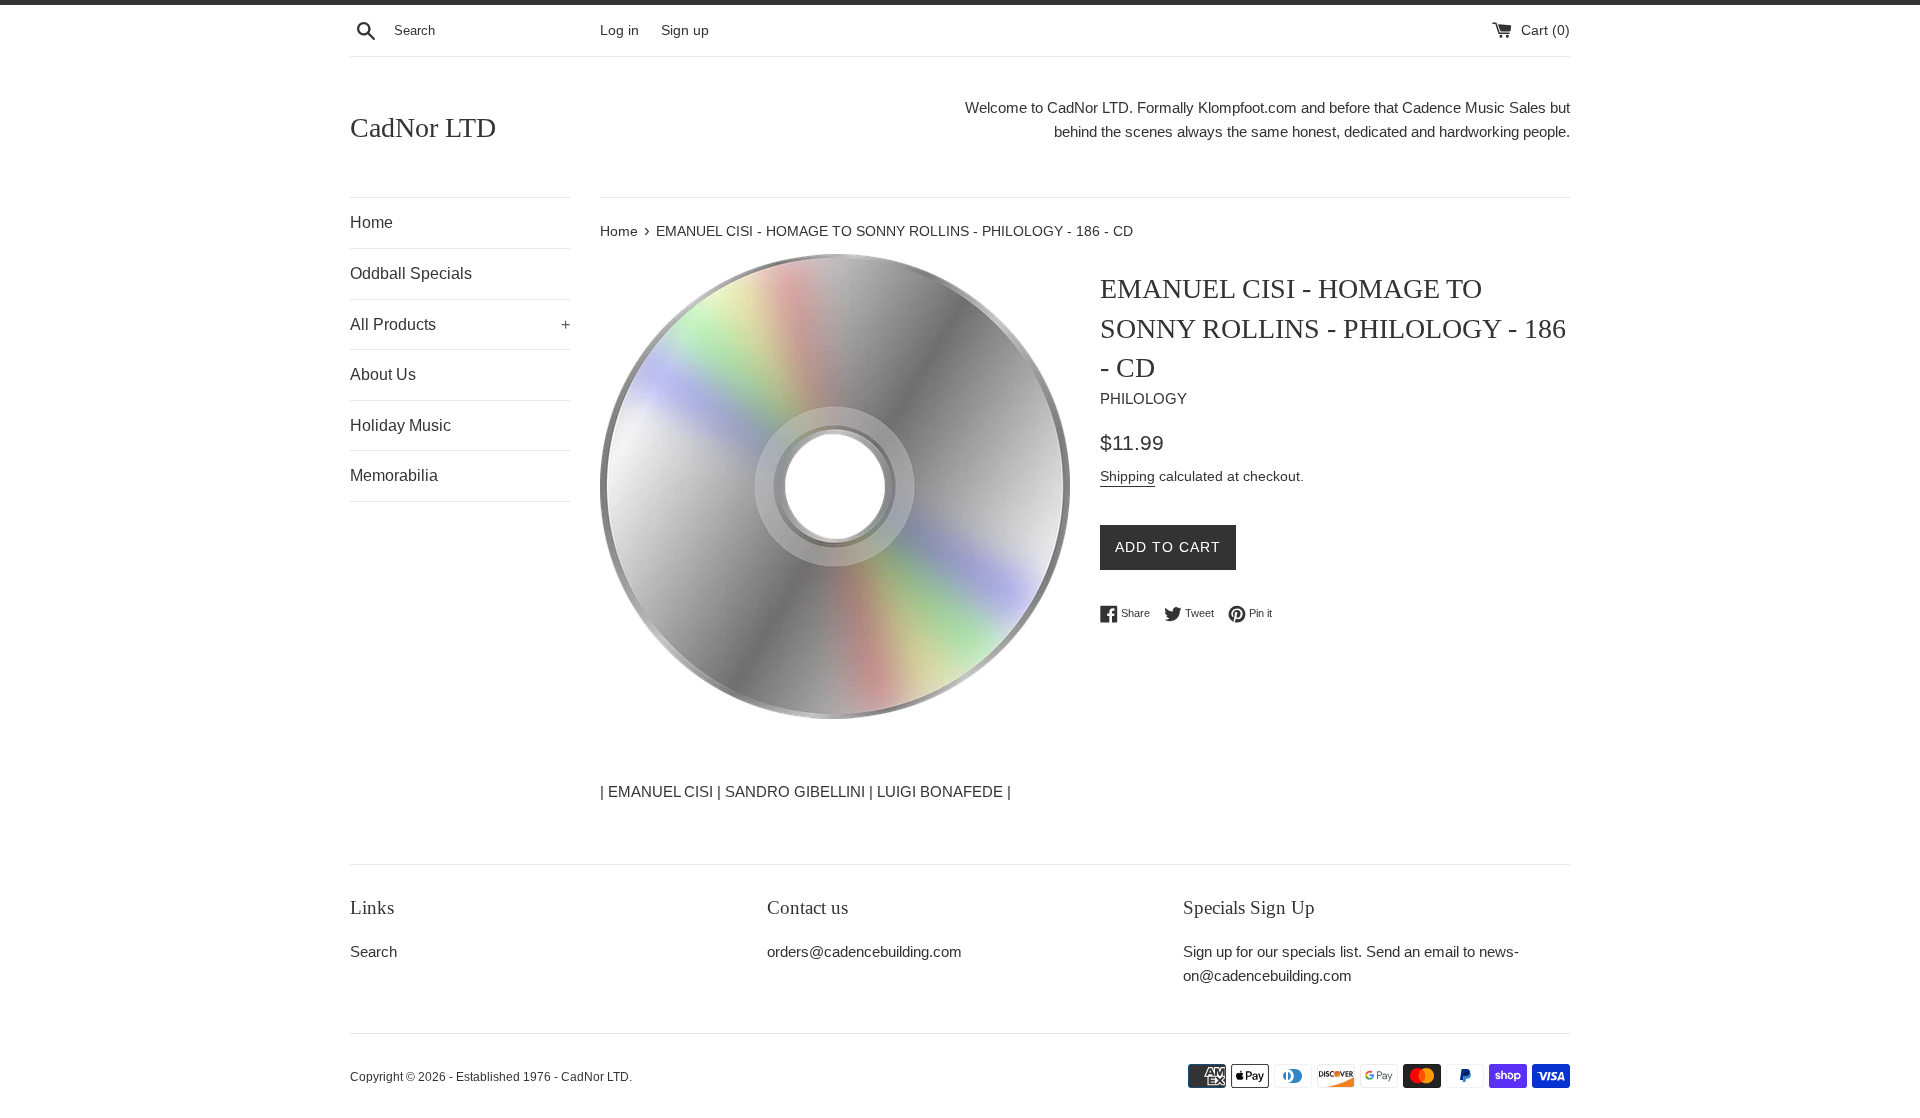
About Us (383, 374)
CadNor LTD (423, 127)
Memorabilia (394, 475)
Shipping (1127, 476)
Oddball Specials (411, 273)
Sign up (685, 30)
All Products (460, 324)
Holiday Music (400, 425)
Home (371, 222)
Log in (619, 30)
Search (373, 951)
